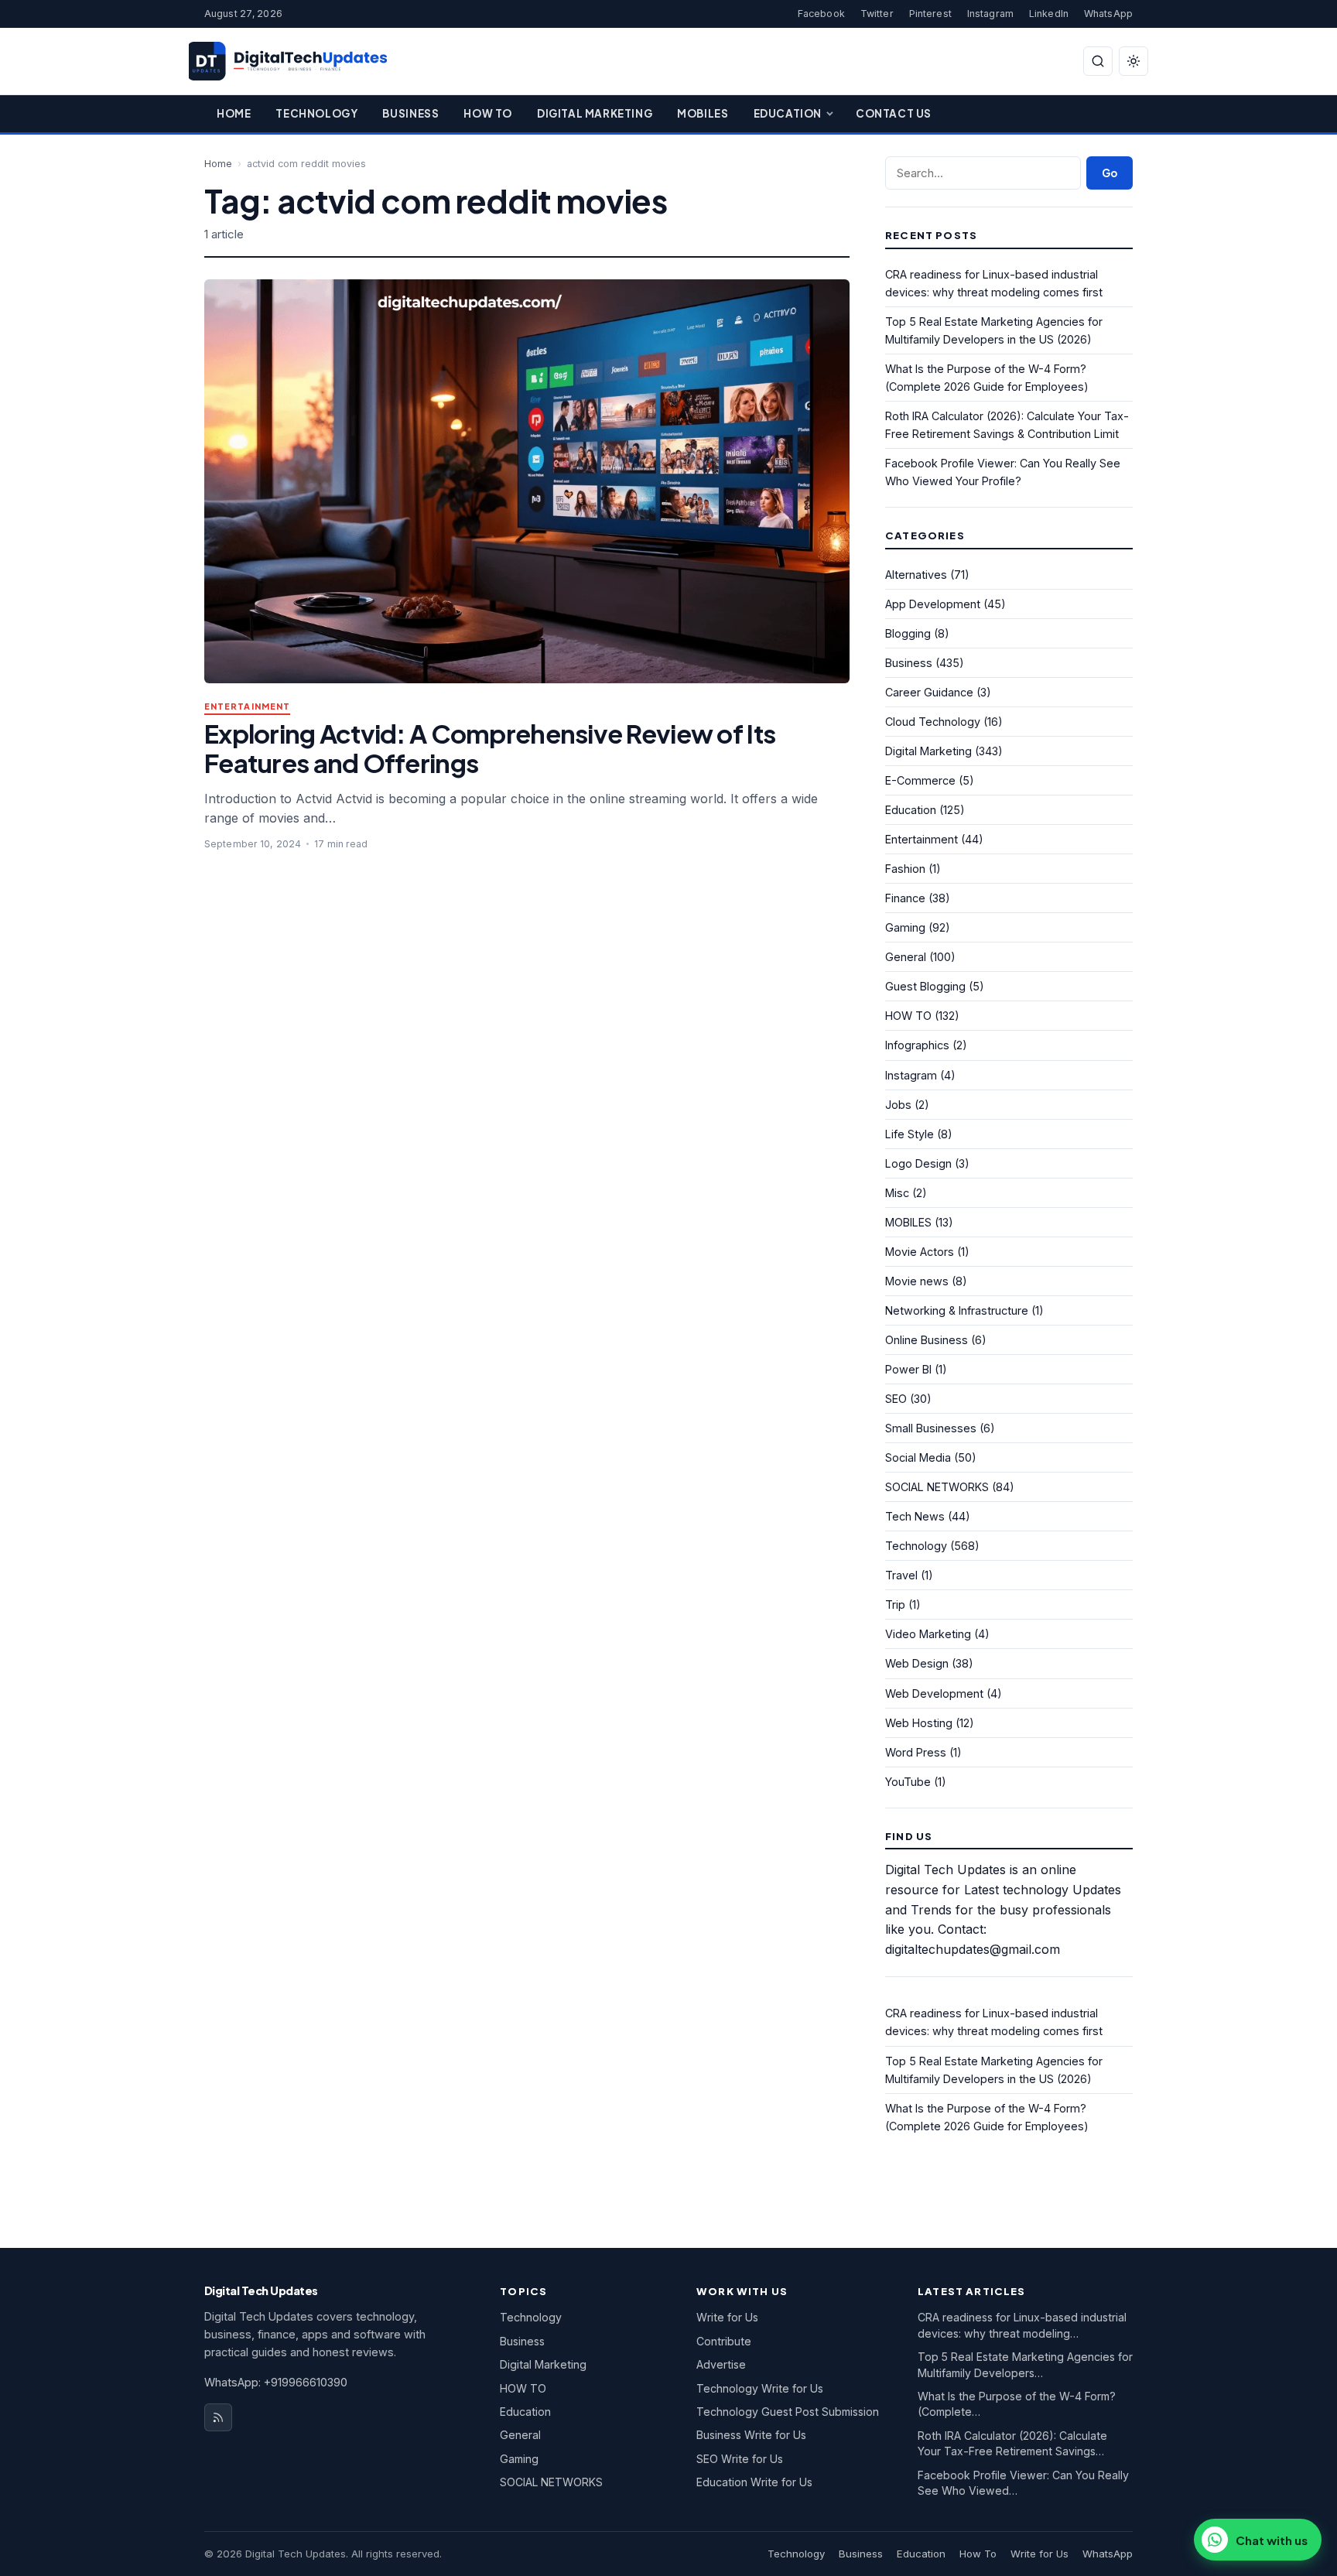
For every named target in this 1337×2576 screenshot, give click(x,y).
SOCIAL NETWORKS (937, 1487)
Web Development (934, 1693)
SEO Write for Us (740, 2459)
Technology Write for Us (760, 2388)
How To (488, 113)
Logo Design (918, 1163)
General (906, 957)
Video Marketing (928, 1634)
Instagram (990, 14)
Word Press (916, 1752)
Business (410, 113)
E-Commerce (920, 780)
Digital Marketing (595, 113)
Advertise (721, 2364)
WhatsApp (1108, 14)
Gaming (905, 927)
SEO (896, 1399)
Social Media (918, 1457)
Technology (316, 113)
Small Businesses (931, 1428)
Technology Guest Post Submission (788, 2412)
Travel (901, 1575)
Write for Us (727, 2317)
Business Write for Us (751, 2435)
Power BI (908, 1369)
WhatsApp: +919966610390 (276, 2382)
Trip (895, 1604)
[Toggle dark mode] (1134, 61)
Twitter (877, 14)
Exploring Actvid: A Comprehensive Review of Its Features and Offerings (490, 748)
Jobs (898, 1105)
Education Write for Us (754, 2482)
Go (1110, 173)
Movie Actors (920, 1252)
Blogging (908, 633)
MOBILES (908, 1222)
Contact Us (894, 113)
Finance (905, 898)
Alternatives (916, 575)
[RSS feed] (218, 2417)
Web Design (917, 1663)
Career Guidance (929, 692)
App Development (933, 604)
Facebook (821, 14)
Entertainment (247, 707)
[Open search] (1098, 61)
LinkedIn (1049, 14)
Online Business (927, 1340)
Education (788, 113)
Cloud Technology (933, 722)
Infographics (917, 1045)
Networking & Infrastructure (957, 1310)
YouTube (908, 1782)
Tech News (915, 1516)
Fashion (905, 869)
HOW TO (908, 1016)
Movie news (917, 1281)
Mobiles (703, 113)
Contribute (724, 2341)
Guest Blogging (925, 986)
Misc (897, 1193)
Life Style (910, 1134)
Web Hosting (919, 1723)
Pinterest (930, 14)
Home (234, 113)
